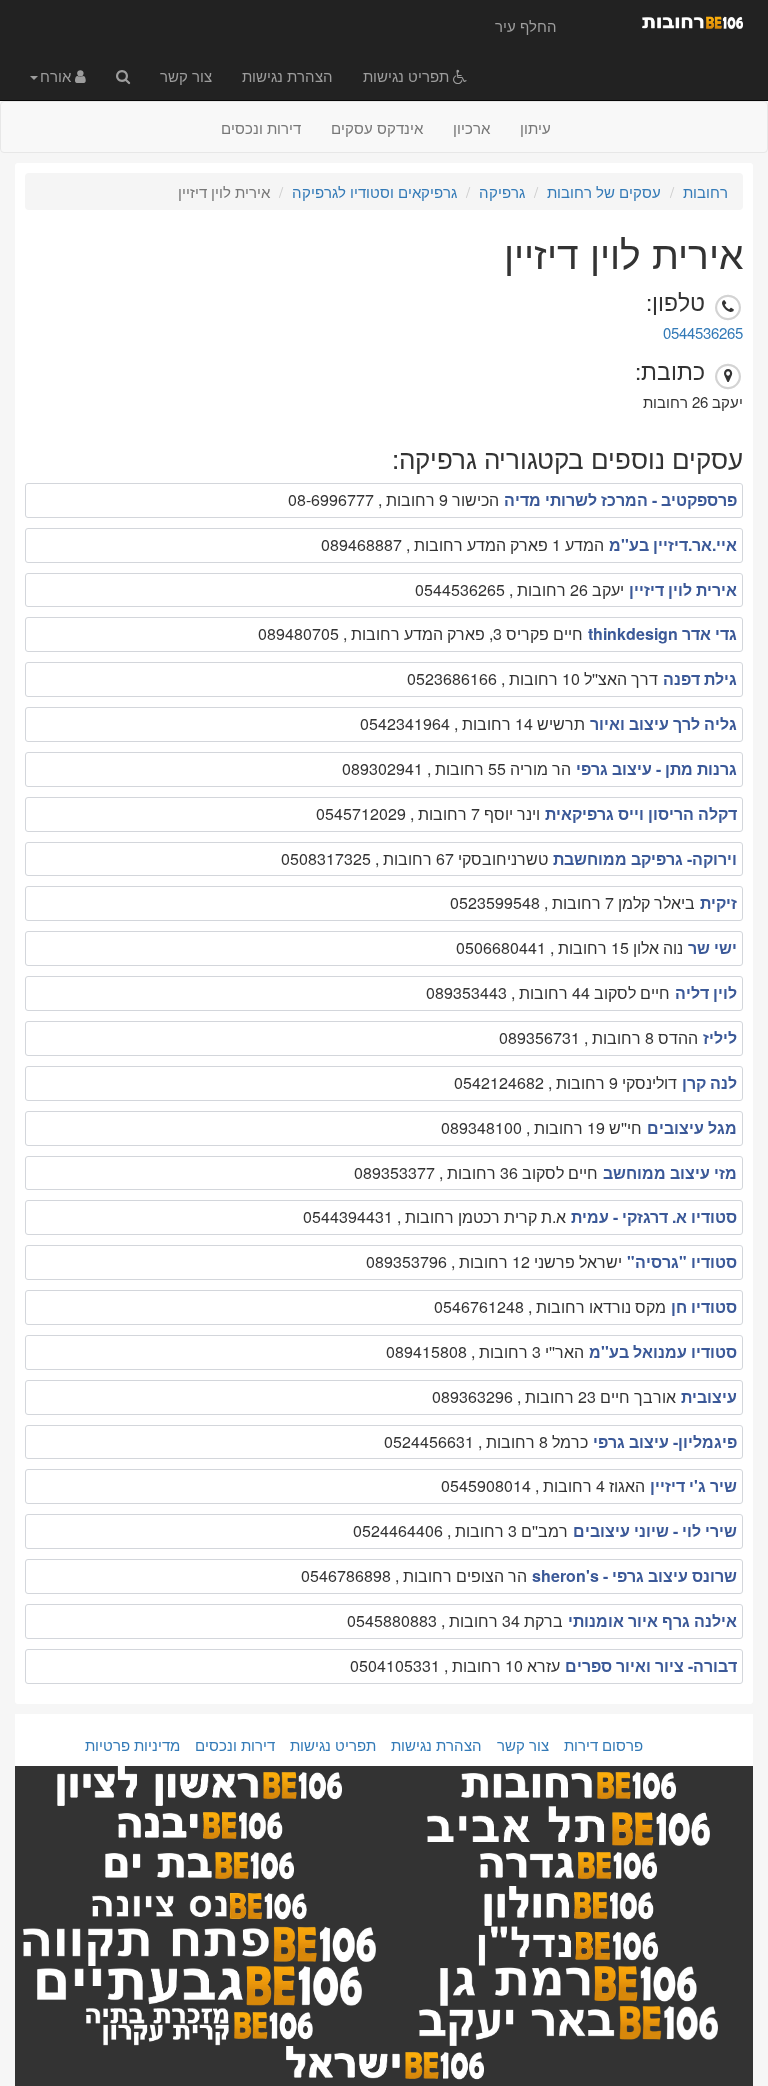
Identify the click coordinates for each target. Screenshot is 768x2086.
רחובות (705, 191)
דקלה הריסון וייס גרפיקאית (641, 813)
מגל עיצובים (692, 1127)
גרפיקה (502, 191)
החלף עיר (526, 25)
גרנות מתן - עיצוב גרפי (656, 768)
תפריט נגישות (408, 75)
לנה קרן (709, 1082)
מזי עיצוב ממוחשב (670, 1172)
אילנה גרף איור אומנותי (652, 1620)
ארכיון (471, 127)
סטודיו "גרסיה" (682, 1261)
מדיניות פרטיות (132, 1744)
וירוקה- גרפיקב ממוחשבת (645, 858)
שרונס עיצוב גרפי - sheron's (634, 1575)
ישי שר (712, 947)
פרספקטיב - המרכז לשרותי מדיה (620, 499)
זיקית (718, 902)
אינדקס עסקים (377, 127)
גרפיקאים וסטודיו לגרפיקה (374, 191)
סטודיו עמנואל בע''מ (663, 1351)
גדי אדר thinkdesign (662, 633)
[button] (58, 75)
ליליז (720, 1037)
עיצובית (709, 1396)
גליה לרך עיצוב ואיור (663, 723)
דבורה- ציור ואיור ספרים (651, 1665)
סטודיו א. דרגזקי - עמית (654, 1216)
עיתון (535, 127)
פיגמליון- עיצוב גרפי (665, 1441)
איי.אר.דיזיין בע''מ (673, 544)
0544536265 (703, 332)
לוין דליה (706, 992)
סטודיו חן (704, 1306)
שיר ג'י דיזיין (693, 1485)
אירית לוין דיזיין (683, 589)
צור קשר (186, 75)
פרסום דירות (603, 1744)
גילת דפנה (700, 678)
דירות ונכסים (261, 127)
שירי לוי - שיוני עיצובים (655, 1530)
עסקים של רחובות (604, 191)
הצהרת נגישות (287, 75)
